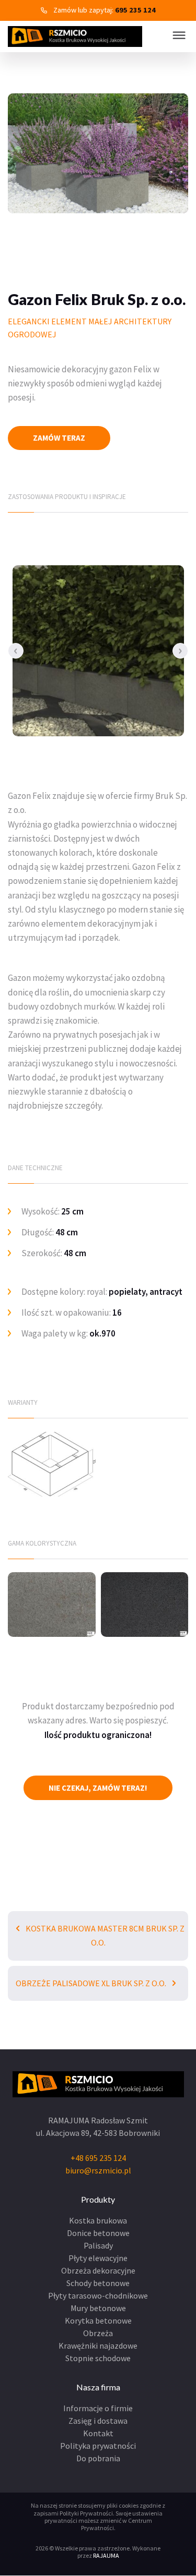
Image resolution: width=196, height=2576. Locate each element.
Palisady (98, 2245)
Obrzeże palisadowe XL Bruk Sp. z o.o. (92, 1983)
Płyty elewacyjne (98, 2258)
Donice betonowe (98, 2233)
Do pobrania (98, 2458)
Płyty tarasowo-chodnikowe (98, 2295)
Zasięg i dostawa (98, 2421)
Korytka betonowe (98, 2320)
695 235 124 (135, 10)
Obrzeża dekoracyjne (98, 2270)
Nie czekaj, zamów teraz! (98, 1788)
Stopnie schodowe (98, 2358)
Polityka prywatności (98, 2446)
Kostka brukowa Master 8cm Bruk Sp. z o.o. (104, 1935)
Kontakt (98, 2433)
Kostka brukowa (98, 2220)
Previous (16, 651)
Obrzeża (98, 2333)
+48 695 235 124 (98, 2158)
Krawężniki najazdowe (98, 2346)
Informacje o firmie (98, 2408)
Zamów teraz (59, 438)
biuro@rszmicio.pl (98, 2170)
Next (180, 651)
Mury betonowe (98, 2308)
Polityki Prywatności (86, 2513)
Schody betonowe (98, 2283)
